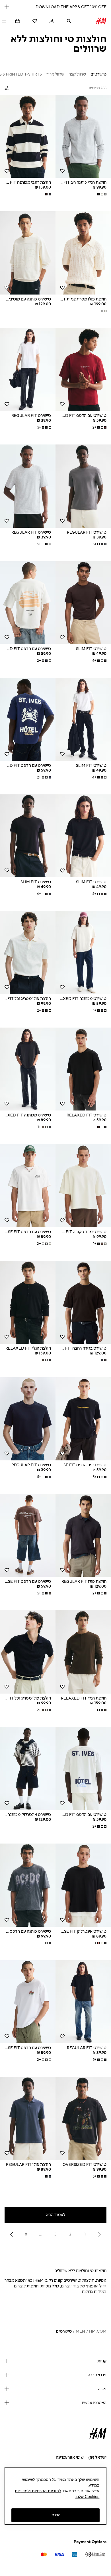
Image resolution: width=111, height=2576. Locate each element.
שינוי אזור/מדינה (70, 2457)
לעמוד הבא (56, 2215)
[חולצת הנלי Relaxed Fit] (28, 1302)
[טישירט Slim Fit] (83, 603)
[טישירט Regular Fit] (28, 370)
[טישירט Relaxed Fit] (83, 1069)
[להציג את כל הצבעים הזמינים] (101, 194)
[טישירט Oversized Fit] (83, 2118)
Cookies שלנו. (87, 2496)
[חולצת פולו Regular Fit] (83, 1536)
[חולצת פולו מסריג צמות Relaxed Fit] (83, 253)
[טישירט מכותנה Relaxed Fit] (83, 952)
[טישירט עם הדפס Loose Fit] (28, 1186)
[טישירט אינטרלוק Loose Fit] (83, 1885)
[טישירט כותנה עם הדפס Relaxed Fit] (28, 1885)
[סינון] (8, 88)
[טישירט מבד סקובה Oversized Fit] (83, 1186)
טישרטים (64, 2331)
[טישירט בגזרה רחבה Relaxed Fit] (83, 1302)
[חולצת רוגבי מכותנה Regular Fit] (28, 136)
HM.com (98, 2331)
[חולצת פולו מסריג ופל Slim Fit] (28, 952)
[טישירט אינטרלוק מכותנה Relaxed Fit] (28, 1769)
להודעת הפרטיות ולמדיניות (38, 2491)
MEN (80, 2331)
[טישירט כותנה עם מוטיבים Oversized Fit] (28, 253)
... (41, 2234)
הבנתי (55, 2515)
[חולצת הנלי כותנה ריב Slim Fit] (83, 136)
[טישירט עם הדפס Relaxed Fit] (83, 370)
